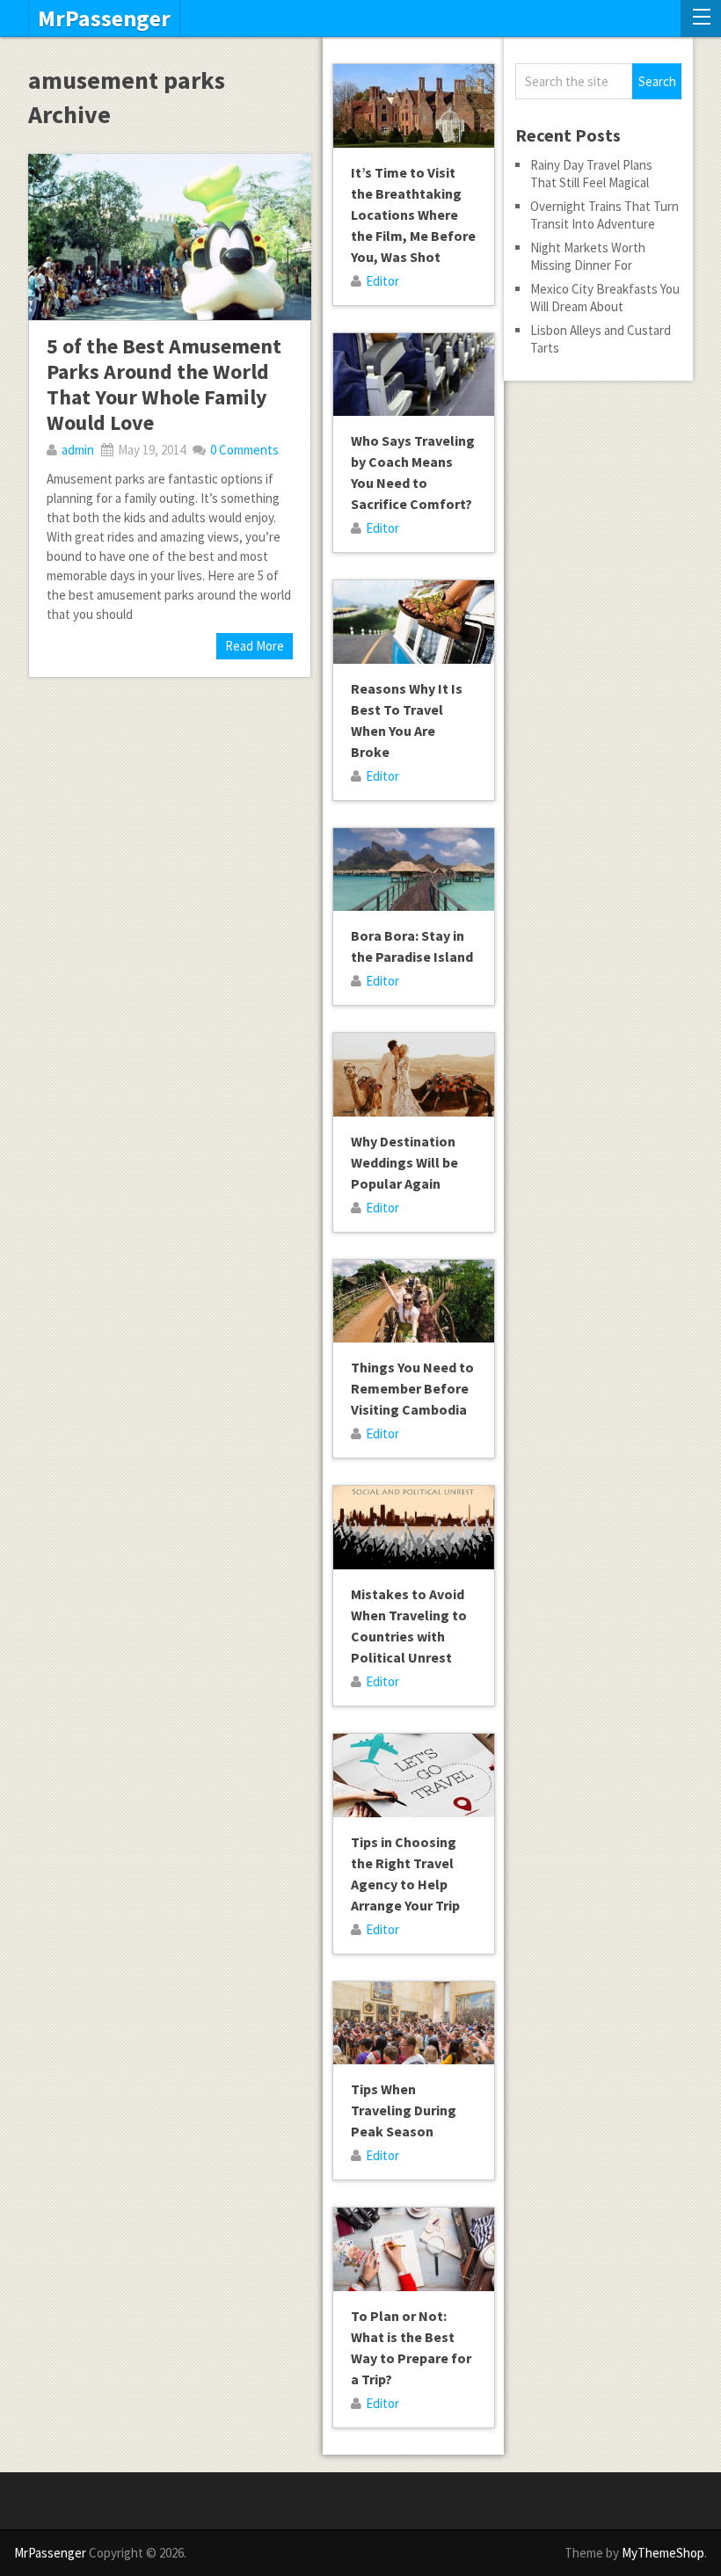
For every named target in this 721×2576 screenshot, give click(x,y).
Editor (382, 281)
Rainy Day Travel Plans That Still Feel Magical (591, 174)
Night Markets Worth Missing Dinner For (588, 256)
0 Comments (244, 450)
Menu (701, 18)
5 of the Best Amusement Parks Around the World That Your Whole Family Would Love (164, 384)
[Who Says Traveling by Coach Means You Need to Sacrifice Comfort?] (414, 375)
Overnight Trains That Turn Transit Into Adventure (604, 215)
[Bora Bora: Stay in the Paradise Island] (414, 870)
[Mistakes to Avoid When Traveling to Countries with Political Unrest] (414, 1528)
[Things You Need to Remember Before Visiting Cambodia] (414, 1302)
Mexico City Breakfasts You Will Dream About (605, 298)
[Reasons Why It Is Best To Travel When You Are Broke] (414, 622)
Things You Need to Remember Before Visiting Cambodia (412, 1388)
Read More (255, 646)
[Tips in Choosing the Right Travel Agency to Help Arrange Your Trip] (414, 1776)
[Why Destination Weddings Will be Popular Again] (414, 1075)
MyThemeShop (663, 2553)
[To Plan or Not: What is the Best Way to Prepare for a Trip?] (414, 2249)
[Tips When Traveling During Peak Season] (414, 2023)
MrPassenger (104, 18)
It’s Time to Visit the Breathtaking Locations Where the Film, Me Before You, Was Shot (413, 215)
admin (78, 450)
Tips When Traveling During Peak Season (404, 2110)
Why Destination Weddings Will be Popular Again (404, 1162)
